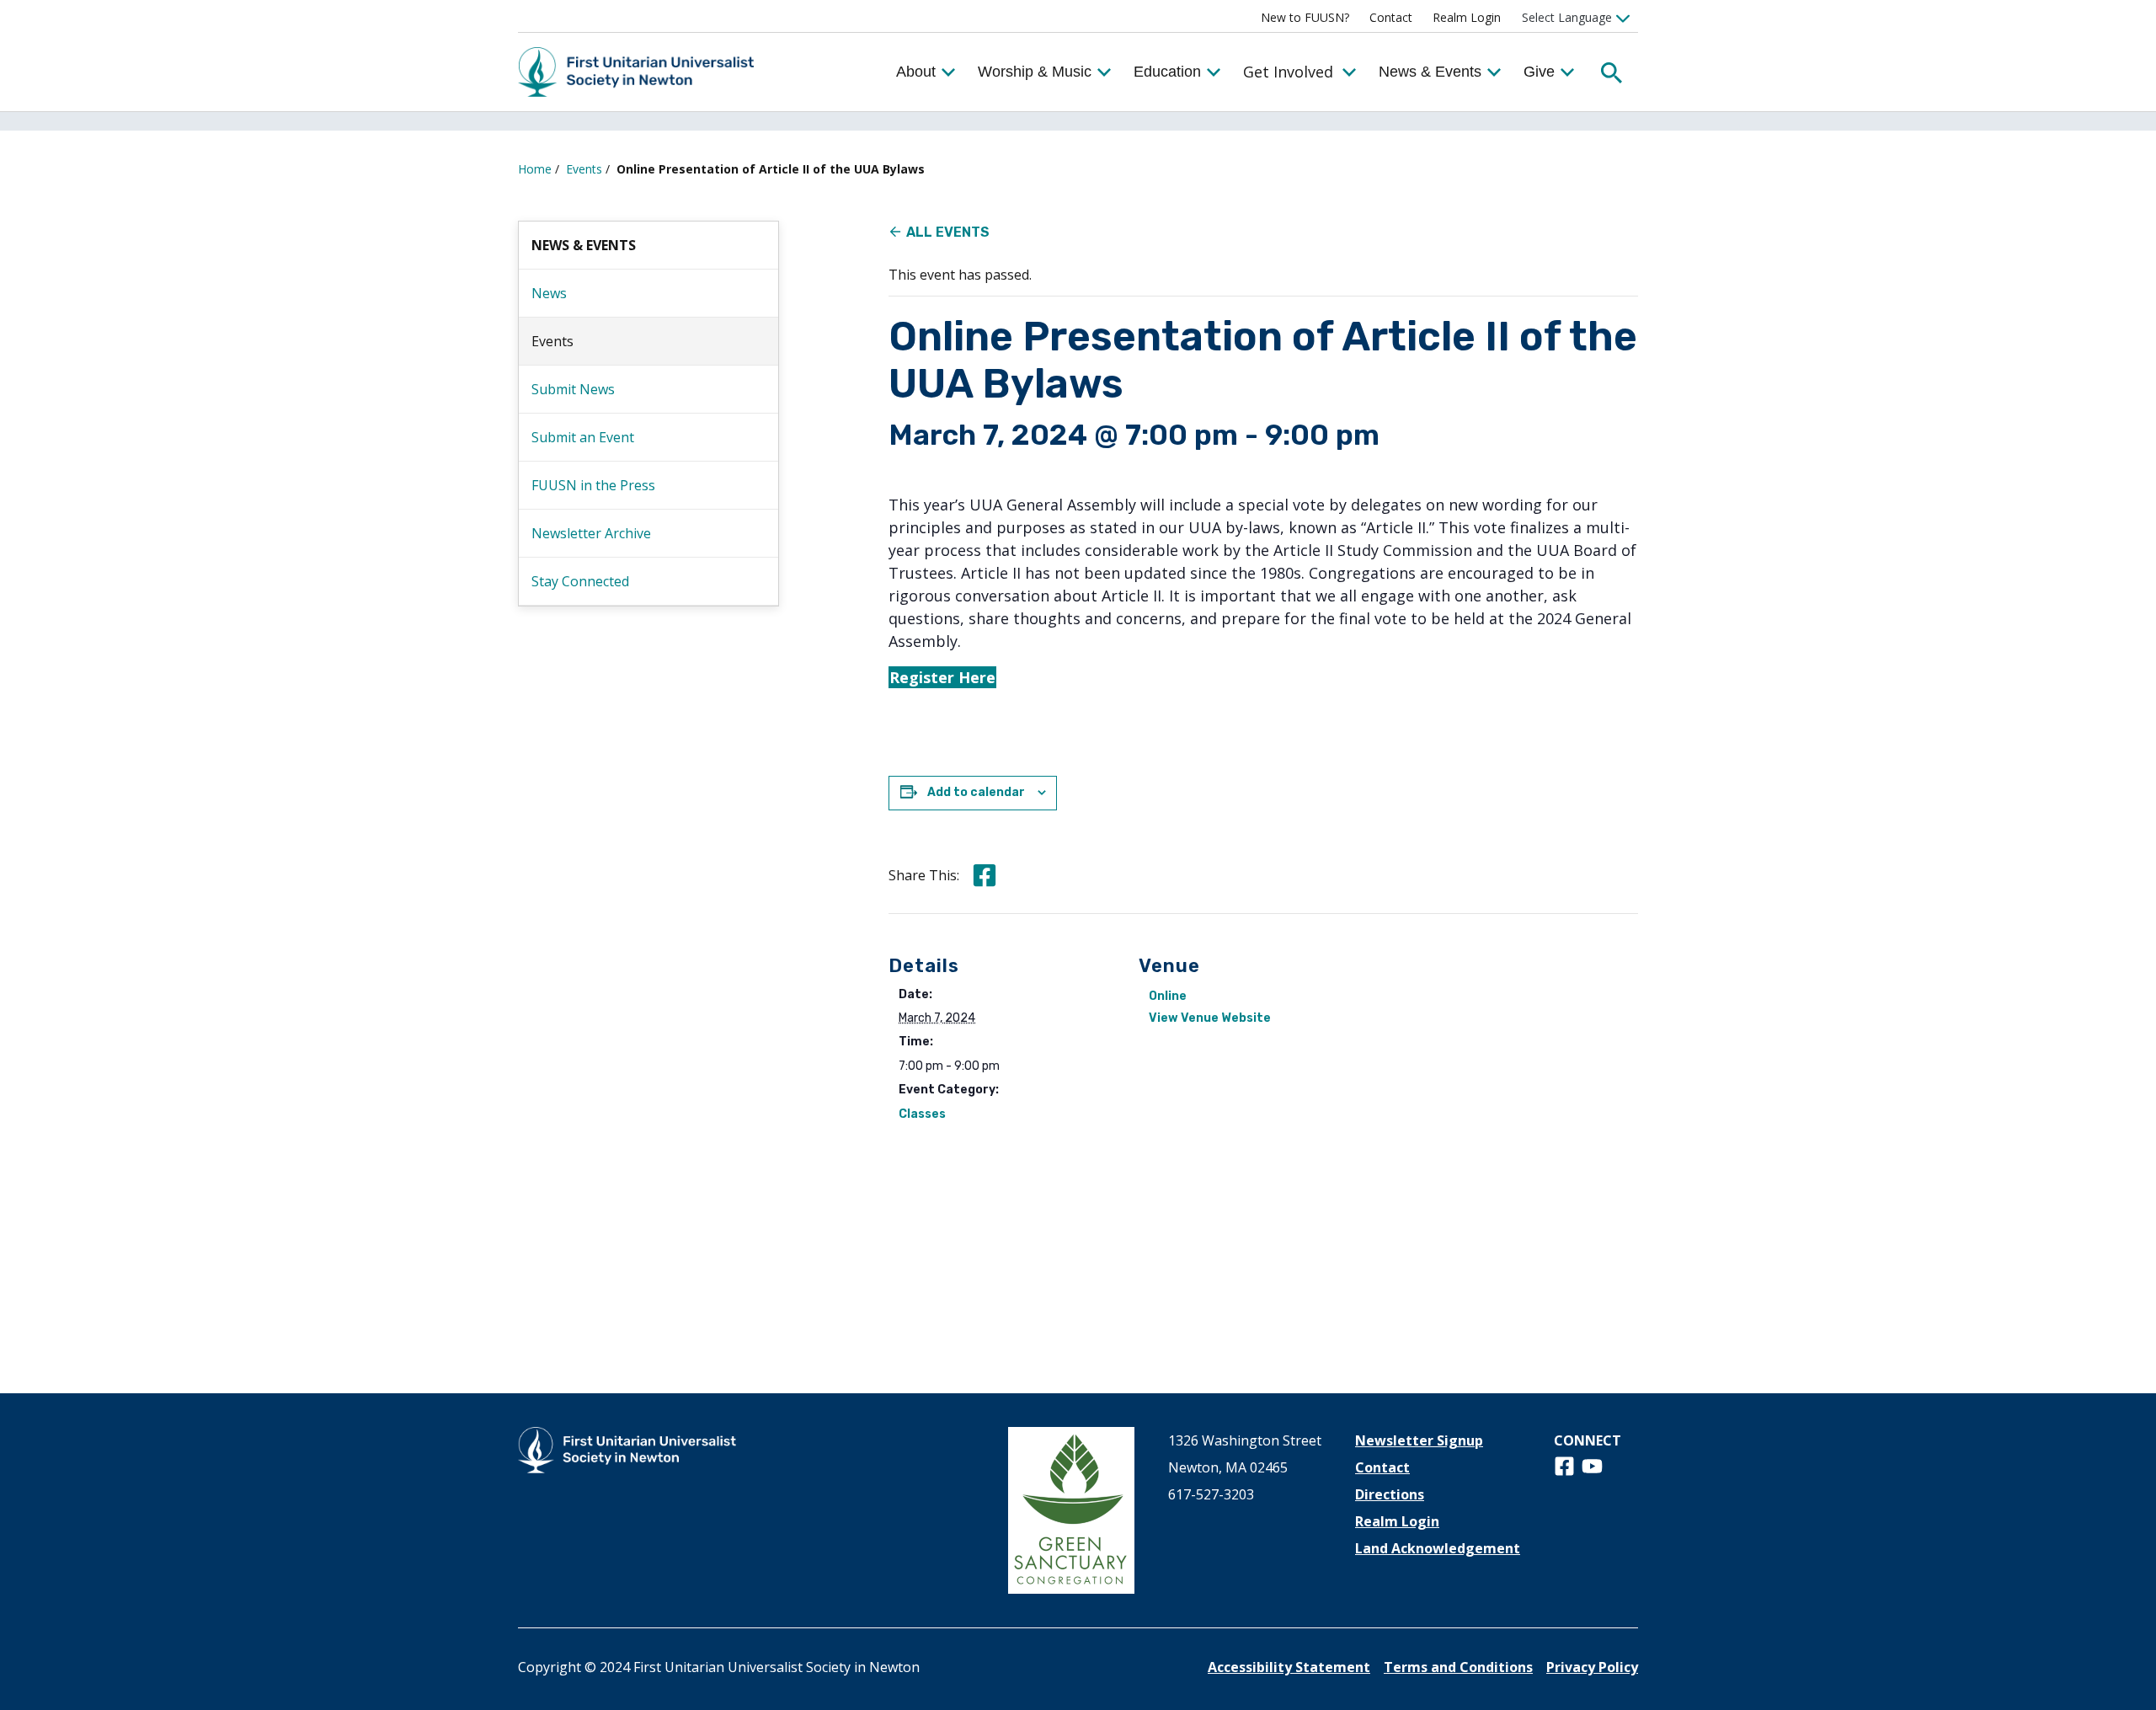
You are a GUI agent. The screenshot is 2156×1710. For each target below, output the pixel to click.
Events (584, 169)
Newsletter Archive (591, 533)
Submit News (573, 389)
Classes (922, 1114)
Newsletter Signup (1419, 1440)
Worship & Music (1035, 72)
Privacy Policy (1592, 1667)
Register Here (942, 677)
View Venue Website (1210, 1018)
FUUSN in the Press (593, 485)
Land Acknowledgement (1438, 1548)
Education (1167, 72)
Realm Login (1467, 17)
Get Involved (1288, 72)
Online (1168, 996)
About (916, 72)
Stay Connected (580, 581)
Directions (1390, 1494)
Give (1539, 72)
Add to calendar (976, 792)
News (549, 293)
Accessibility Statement (1289, 1667)
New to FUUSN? (1305, 17)
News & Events (1430, 72)
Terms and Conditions (1458, 1667)
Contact (1391, 17)
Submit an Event (583, 437)
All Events (948, 232)
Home (535, 169)
